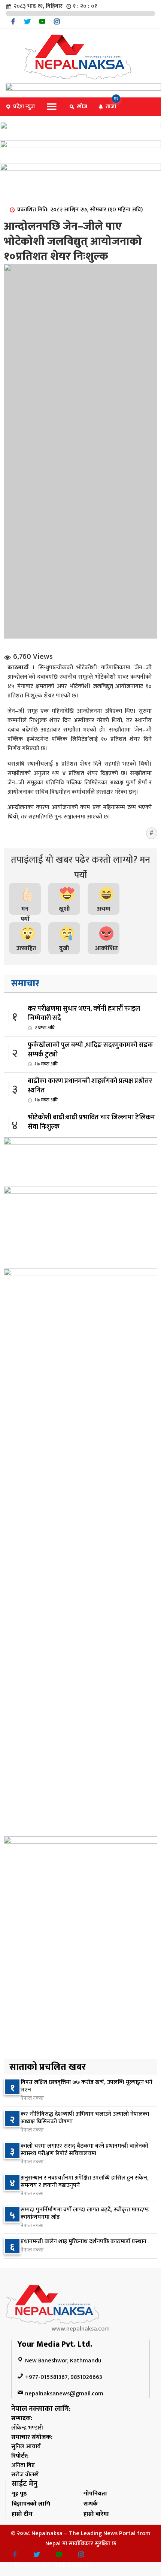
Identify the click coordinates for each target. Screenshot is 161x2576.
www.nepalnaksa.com (81, 2329)
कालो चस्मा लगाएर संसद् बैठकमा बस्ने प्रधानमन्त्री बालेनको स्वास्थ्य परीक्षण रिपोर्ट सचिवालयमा (84, 2150)
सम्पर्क (91, 2504)
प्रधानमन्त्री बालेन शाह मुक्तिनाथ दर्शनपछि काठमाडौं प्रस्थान (83, 2242)
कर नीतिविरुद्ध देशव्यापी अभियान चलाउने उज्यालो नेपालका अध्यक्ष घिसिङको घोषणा (85, 2118)
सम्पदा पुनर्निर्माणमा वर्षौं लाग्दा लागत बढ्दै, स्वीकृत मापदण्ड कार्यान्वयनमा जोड (85, 2213)
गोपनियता (95, 2494)
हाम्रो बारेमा (96, 2514)
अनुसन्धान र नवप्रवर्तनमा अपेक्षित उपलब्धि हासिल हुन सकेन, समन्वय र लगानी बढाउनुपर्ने (85, 2182)
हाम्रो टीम (22, 2514)
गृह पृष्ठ (19, 2494)
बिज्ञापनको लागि (31, 2504)
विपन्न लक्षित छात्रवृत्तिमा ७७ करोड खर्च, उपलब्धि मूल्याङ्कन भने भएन (86, 2086)
